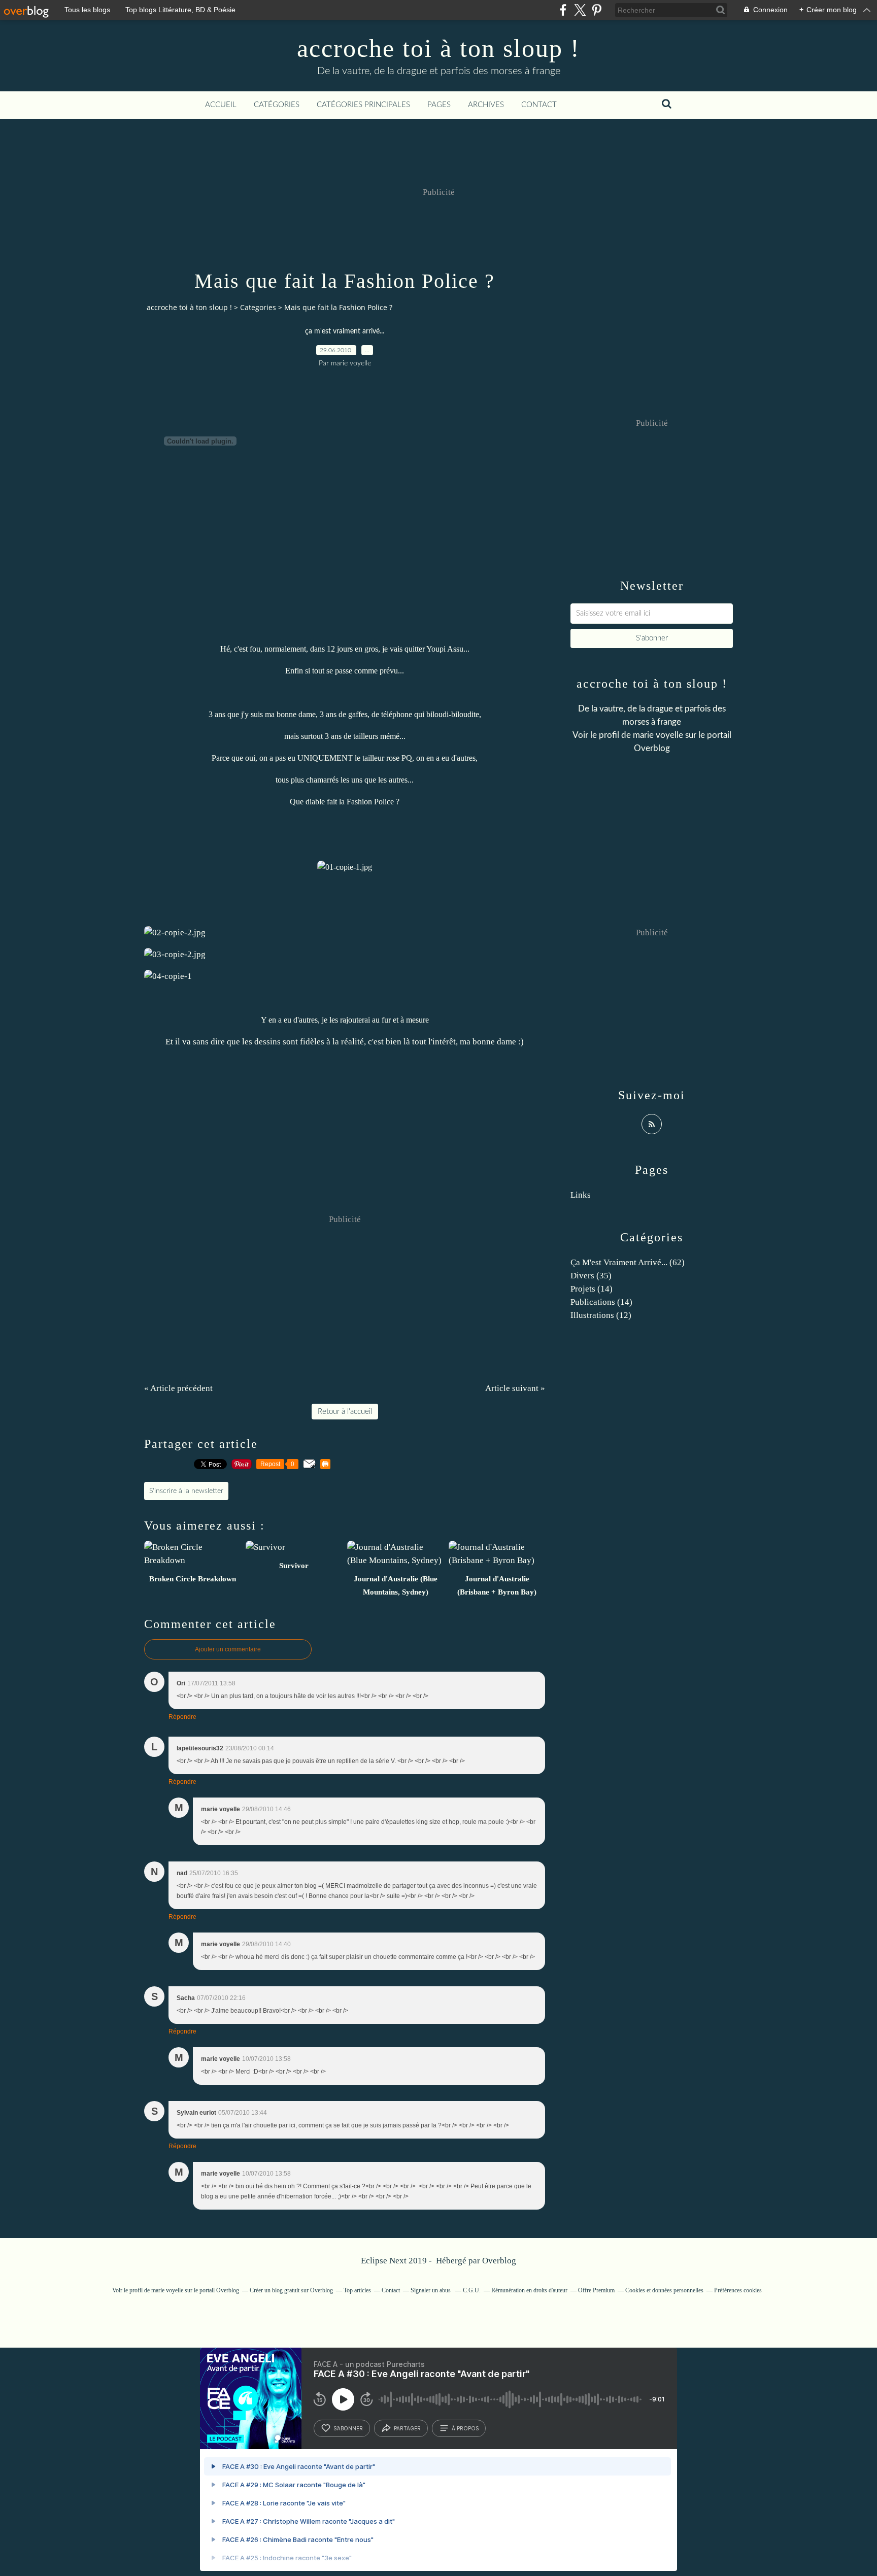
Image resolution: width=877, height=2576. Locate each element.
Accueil (221, 105)
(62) (628, 1262)
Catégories (277, 105)
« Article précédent (178, 1388)
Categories (258, 307)
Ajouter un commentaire (228, 1649)
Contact (539, 105)
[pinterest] (597, 10)
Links (581, 1195)
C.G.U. (472, 2290)
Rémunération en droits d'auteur (529, 2290)
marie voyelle (658, 735)
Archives (486, 105)
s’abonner (348, 2428)
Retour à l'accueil (345, 1412)
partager (407, 2428)
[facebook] (563, 10)
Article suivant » (515, 1388)
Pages (439, 105)
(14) (592, 1289)
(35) (591, 1276)
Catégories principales (363, 105)
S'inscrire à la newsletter (186, 1491)
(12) (601, 1315)
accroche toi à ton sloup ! (438, 48)
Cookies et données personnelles (664, 2290)
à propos (465, 2428)
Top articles (357, 2290)
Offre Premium (596, 2290)
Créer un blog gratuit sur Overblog (291, 2290)
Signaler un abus (431, 2290)
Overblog (499, 2261)
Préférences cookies (738, 2290)
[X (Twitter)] (580, 10)
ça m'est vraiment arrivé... (345, 331)
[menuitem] (221, 105)
